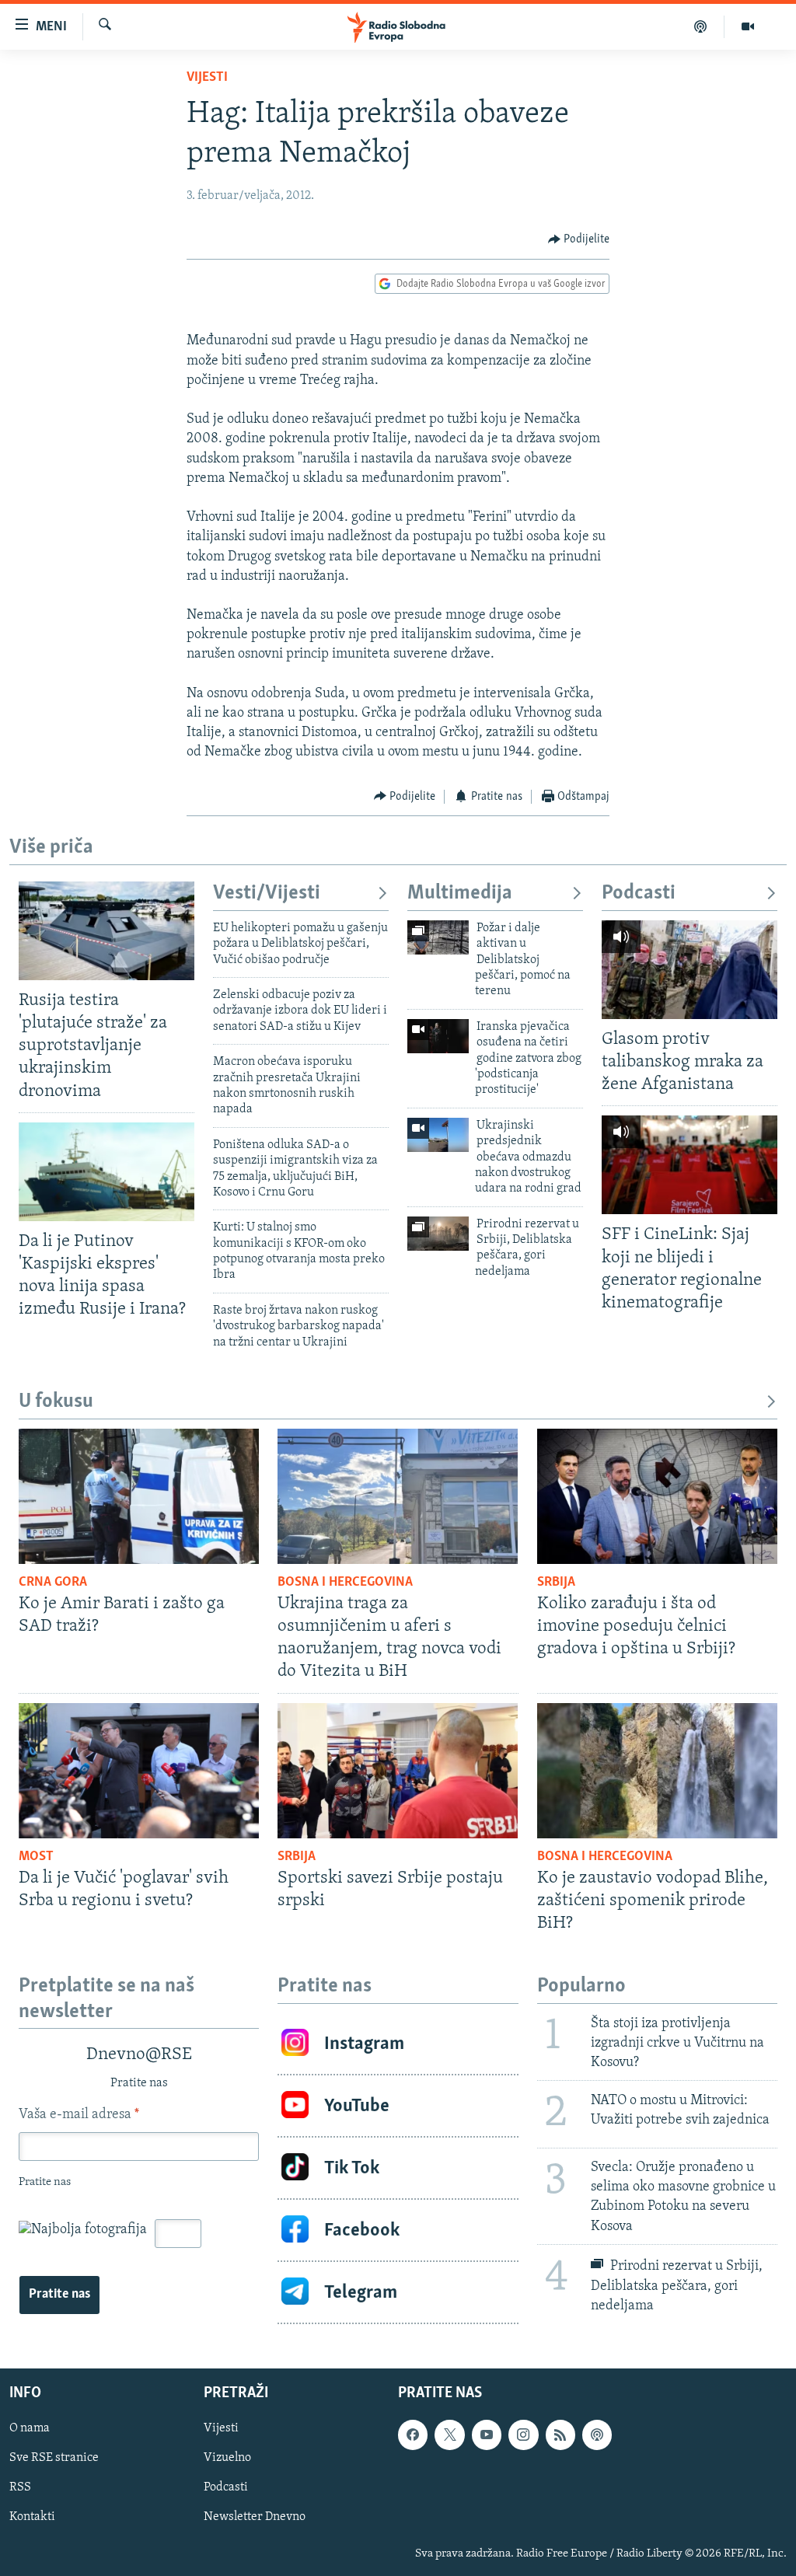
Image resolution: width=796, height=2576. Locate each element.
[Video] (748, 26)
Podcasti (639, 894)
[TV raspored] (597, 2435)
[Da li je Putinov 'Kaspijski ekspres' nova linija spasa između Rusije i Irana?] (106, 1172)
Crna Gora (53, 1583)
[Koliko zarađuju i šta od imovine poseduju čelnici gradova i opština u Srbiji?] (657, 1496)
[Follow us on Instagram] (523, 2435)
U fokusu (56, 1402)
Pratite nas (59, 2295)
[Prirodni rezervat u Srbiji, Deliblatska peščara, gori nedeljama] (438, 1234)
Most (36, 1857)
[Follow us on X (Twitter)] (449, 2435)
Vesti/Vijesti (267, 894)
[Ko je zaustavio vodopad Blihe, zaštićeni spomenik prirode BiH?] (657, 1771)
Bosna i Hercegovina (345, 1583)
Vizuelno (227, 2458)
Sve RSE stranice (54, 2458)
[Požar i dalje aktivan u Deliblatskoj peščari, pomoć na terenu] (438, 937)
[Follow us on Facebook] (413, 2435)
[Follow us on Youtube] (487, 2435)
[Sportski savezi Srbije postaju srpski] (398, 1771)
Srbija (556, 1583)
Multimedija (460, 894)
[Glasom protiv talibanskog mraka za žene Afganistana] (690, 970)
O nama (30, 2428)
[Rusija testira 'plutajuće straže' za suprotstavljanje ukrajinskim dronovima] (106, 931)
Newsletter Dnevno (255, 2517)
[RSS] (560, 2435)
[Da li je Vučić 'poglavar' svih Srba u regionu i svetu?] (139, 1771)
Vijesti (207, 78)
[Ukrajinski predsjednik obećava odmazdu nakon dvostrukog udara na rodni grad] (438, 1135)
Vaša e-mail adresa (79, 2115)
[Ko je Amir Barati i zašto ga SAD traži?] (139, 1496)
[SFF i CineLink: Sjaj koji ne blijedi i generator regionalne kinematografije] (690, 1165)
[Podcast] (701, 26)
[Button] (579, 239)
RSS (20, 2487)
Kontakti (32, 2517)
